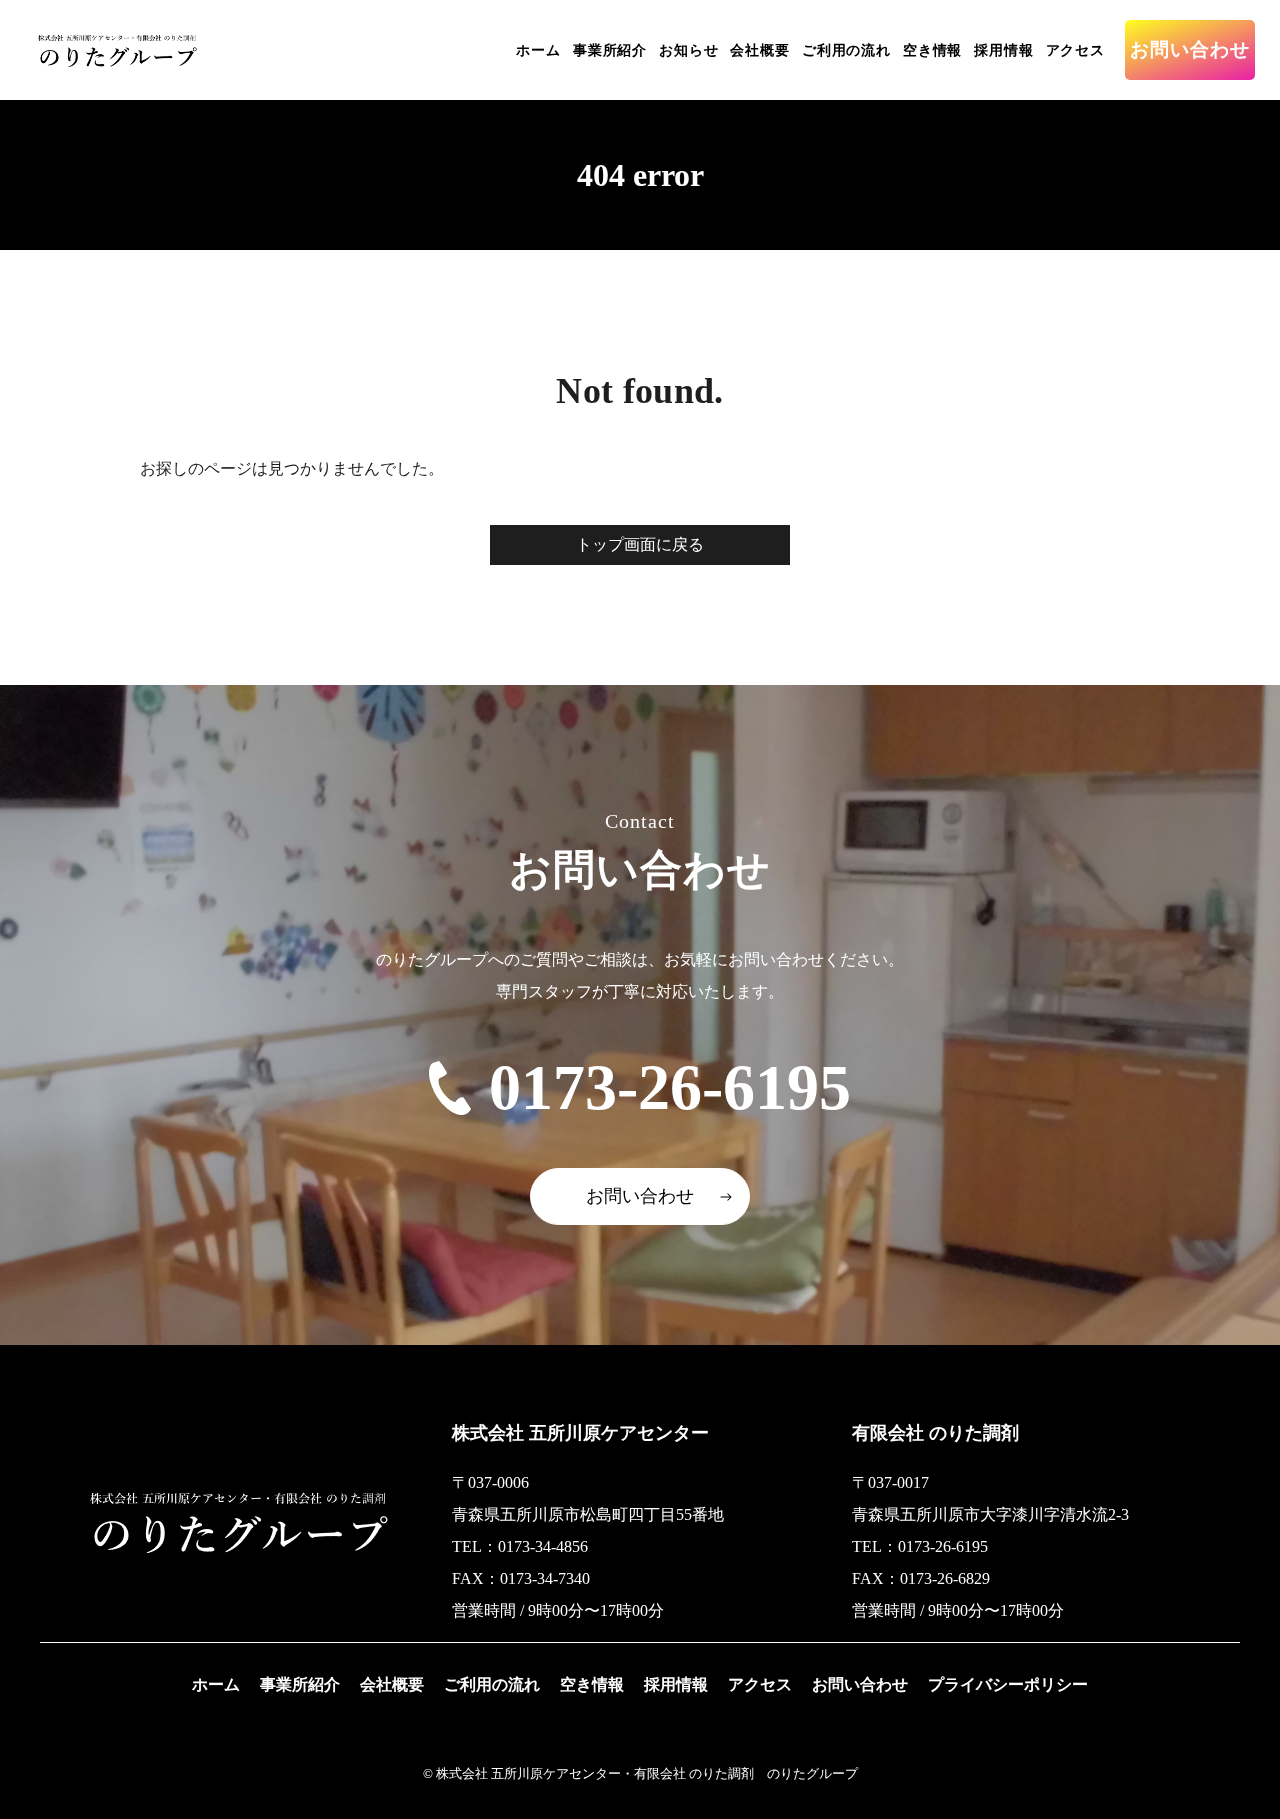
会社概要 (759, 50)
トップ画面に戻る (640, 544)
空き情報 (932, 50)
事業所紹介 (610, 50)
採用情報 (1003, 50)
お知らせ (688, 50)
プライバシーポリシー (1008, 1684)
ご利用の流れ (846, 50)
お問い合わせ (1190, 49)
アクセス (1075, 50)
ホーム (538, 50)
